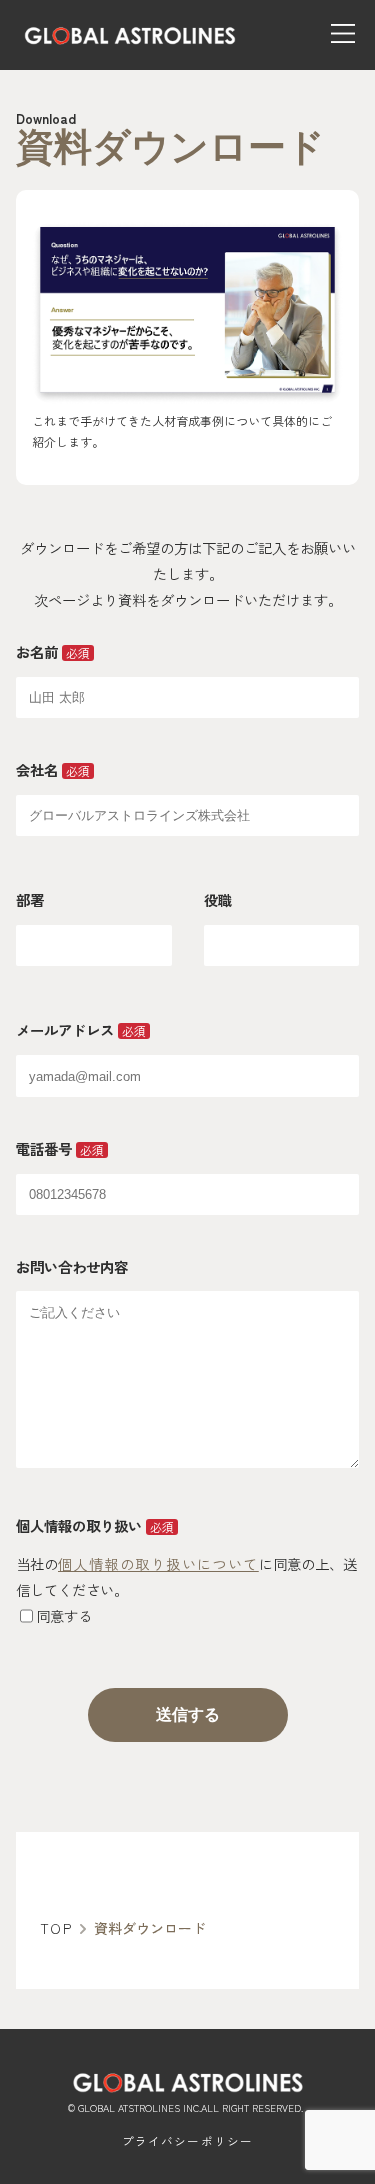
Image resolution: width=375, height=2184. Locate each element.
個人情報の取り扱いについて (158, 1563)
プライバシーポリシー (188, 2141)
